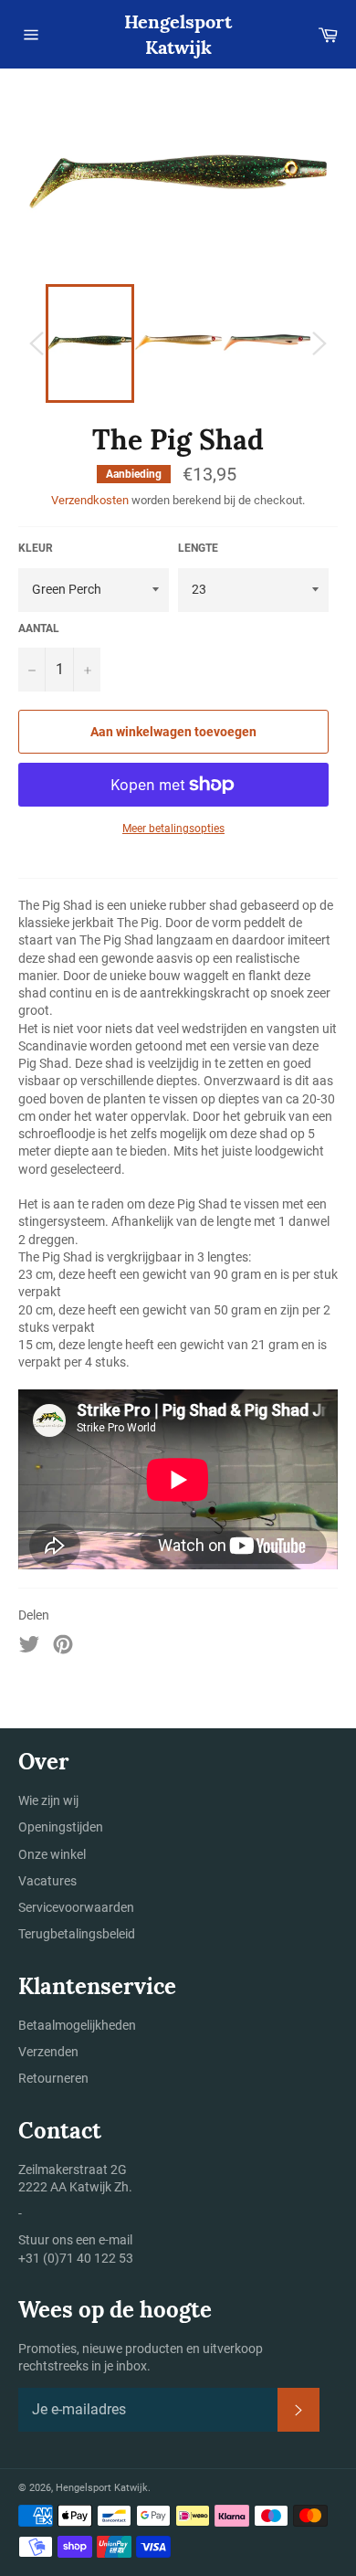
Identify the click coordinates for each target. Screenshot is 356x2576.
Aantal (39, 628)
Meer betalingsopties (173, 829)
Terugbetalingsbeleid (77, 1934)
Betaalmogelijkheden (77, 2025)
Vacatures (47, 1881)
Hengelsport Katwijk (178, 34)
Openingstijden (61, 1827)
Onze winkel (52, 1854)
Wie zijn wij (48, 1800)
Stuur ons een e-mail (75, 2240)
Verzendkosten (90, 500)
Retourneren (53, 2078)
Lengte (198, 548)
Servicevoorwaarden (76, 1907)
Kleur (36, 548)
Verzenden (48, 2052)
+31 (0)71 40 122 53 (76, 2258)
